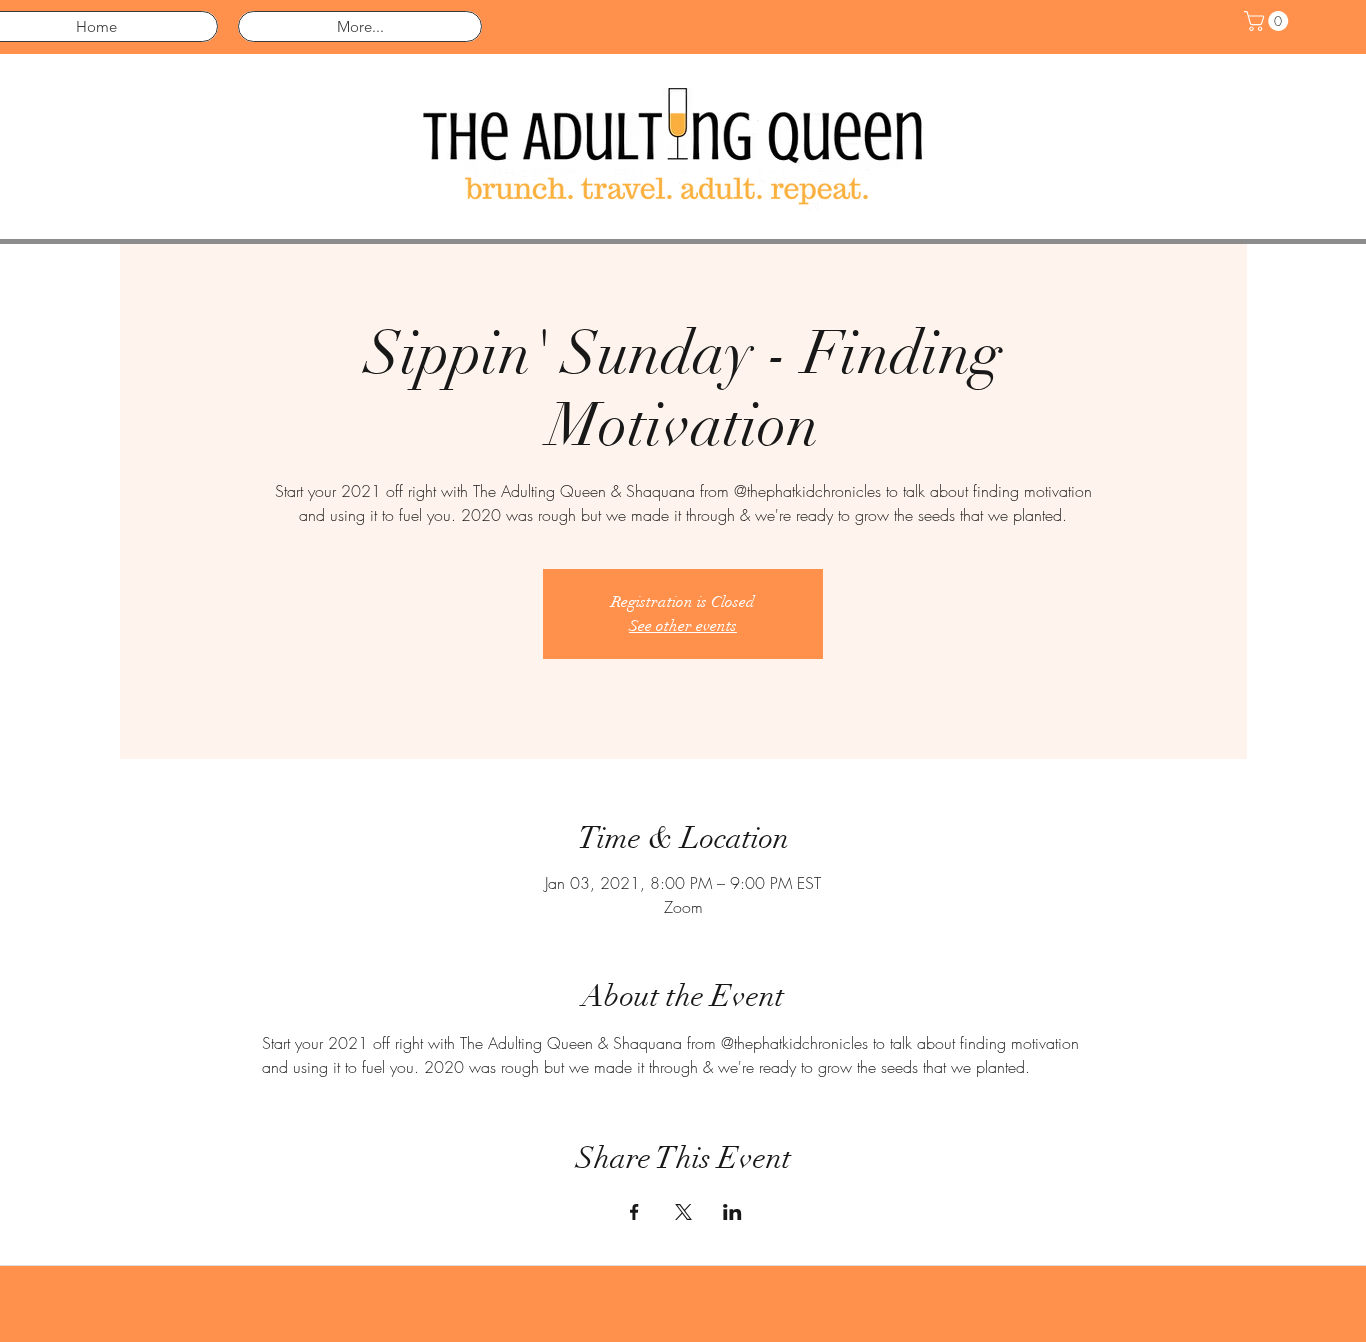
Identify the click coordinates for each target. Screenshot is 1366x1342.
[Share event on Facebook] (634, 1212)
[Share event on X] (683, 1212)
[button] (1268, 21)
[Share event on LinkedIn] (732, 1212)
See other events (683, 626)
